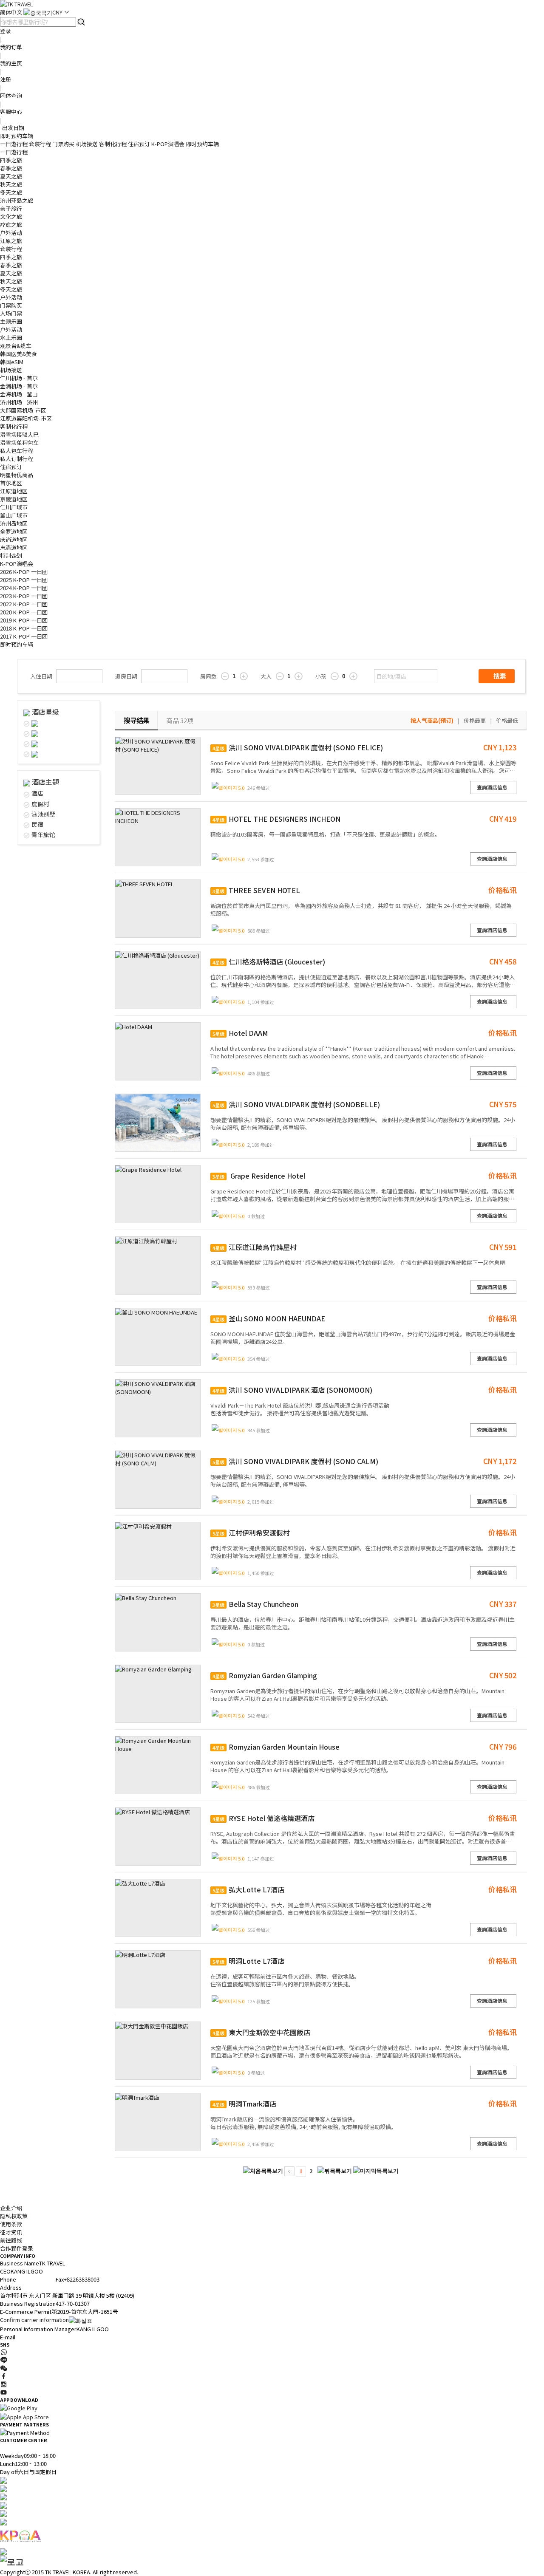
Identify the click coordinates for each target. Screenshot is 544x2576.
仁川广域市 (14, 507)
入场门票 (11, 313)
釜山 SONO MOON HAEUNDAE (269, 1318)
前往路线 (11, 2240)
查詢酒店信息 (492, 787)
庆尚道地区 (14, 539)
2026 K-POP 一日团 (24, 572)
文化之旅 (11, 216)
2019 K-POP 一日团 (24, 620)
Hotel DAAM (240, 1033)
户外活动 (11, 233)
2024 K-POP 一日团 (24, 588)
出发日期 (13, 128)
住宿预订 (139, 144)
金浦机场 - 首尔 (19, 386)
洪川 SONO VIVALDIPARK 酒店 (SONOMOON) (292, 1390)
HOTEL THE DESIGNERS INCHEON (276, 819)
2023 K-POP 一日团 (24, 596)
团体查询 (11, 95)
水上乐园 (11, 338)
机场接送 (87, 144)
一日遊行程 (14, 144)
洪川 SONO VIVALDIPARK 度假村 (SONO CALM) (295, 1461)
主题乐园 (11, 321)
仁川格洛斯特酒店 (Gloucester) (269, 961)
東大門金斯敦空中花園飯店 (261, 2032)
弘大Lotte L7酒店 (248, 1889)
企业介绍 (11, 2208)
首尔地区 (11, 483)
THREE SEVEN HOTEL (256, 890)
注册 (6, 79)
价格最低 (507, 720)
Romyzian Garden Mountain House (276, 1747)
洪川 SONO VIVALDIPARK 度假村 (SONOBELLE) (296, 1104)
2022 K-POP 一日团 (24, 604)
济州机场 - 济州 (19, 402)
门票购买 (63, 144)
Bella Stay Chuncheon (255, 1604)
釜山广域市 (14, 515)
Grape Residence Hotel (259, 1176)
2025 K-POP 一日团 (24, 580)
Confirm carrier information (34, 2320)
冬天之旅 (11, 192)
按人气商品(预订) (432, 720)
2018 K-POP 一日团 (24, 628)
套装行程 (40, 144)
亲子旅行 (11, 208)
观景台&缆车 (16, 346)
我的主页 (11, 63)
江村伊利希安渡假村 (251, 1533)
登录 (6, 31)
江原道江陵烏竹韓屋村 (255, 1247)
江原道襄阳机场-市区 (26, 418)
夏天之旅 (11, 176)
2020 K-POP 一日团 (24, 612)
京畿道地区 (14, 499)
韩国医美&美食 (18, 354)
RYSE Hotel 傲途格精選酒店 (263, 1818)
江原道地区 (14, 491)
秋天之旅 (11, 184)
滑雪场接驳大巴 (19, 434)
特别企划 (11, 556)
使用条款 (11, 2224)
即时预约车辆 (17, 136)
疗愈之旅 (11, 225)
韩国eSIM (12, 362)
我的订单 (11, 47)
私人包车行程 (17, 451)
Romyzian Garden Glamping (265, 1675)
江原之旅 (11, 241)
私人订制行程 (17, 459)
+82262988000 (34, 2279)
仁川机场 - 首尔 (19, 378)
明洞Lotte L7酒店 (248, 1961)
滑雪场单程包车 (19, 443)
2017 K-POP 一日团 (24, 636)
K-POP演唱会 (168, 144)
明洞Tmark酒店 (244, 2104)
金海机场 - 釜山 (19, 394)
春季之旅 (11, 168)
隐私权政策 (14, 2216)
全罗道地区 (14, 531)
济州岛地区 (14, 523)
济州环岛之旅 (17, 200)
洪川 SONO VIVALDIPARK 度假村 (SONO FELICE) (298, 747)
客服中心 (11, 112)
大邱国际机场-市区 (23, 410)
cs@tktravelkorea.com (45, 2337)
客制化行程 (113, 144)
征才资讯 (11, 2232)
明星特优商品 (17, 475)
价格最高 (475, 720)
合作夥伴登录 (17, 2248)
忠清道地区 (14, 547)
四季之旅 (11, 160)
